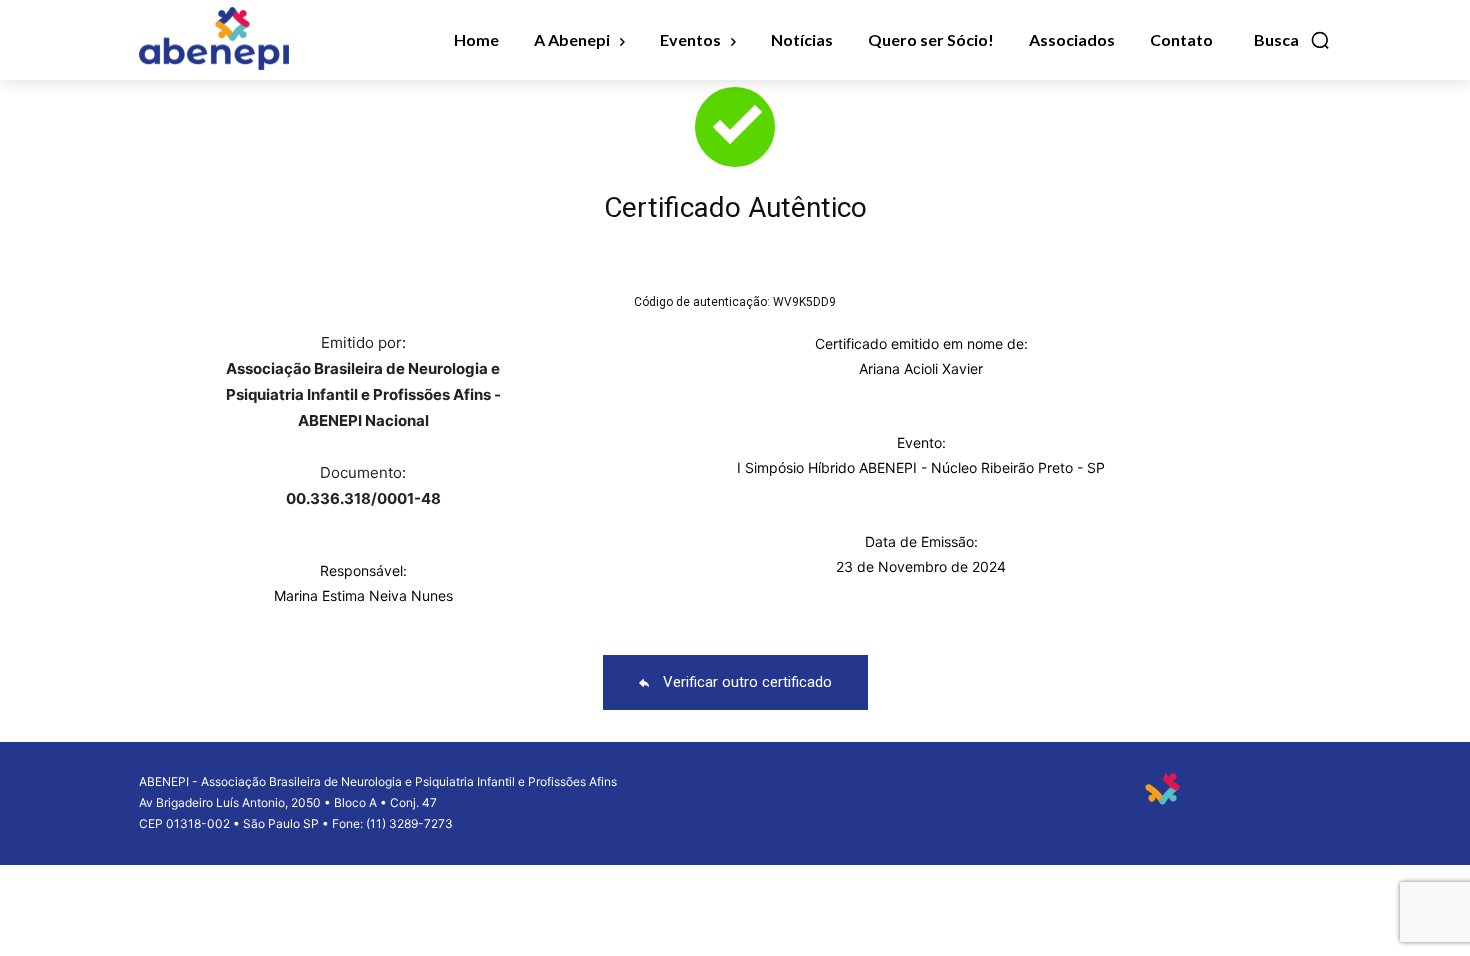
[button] (1292, 40)
